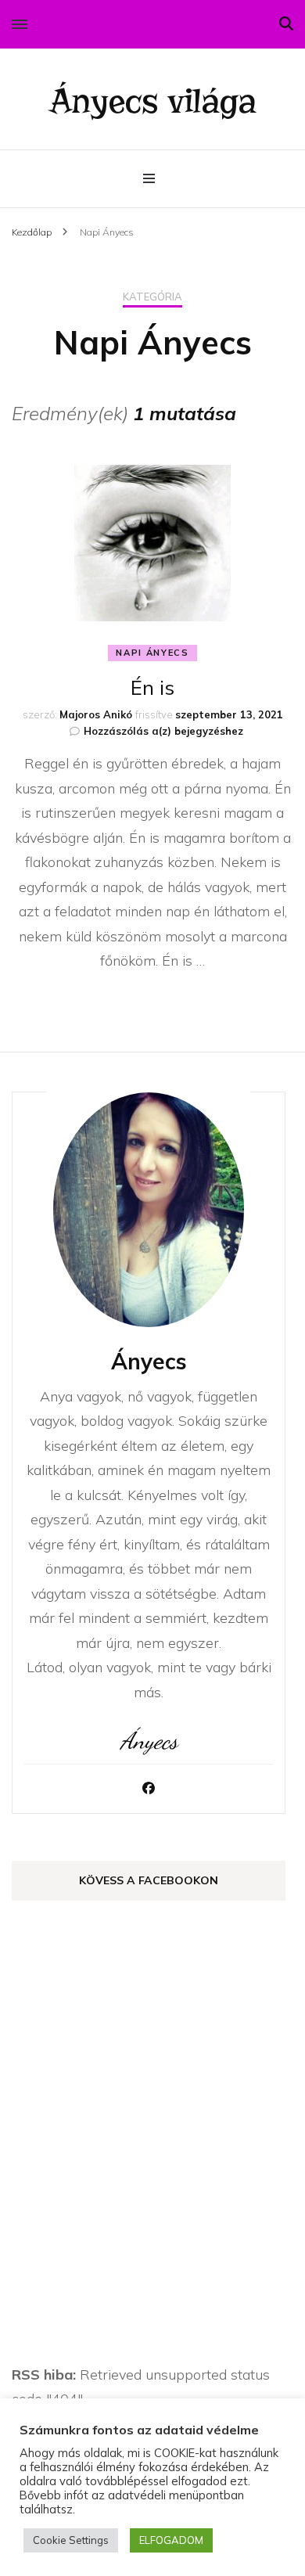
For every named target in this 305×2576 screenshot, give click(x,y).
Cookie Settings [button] (71, 2540)
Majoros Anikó (96, 714)
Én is (152, 687)
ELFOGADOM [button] (171, 2540)
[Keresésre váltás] (286, 24)
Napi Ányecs (152, 653)
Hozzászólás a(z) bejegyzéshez (163, 731)
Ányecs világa (153, 101)
